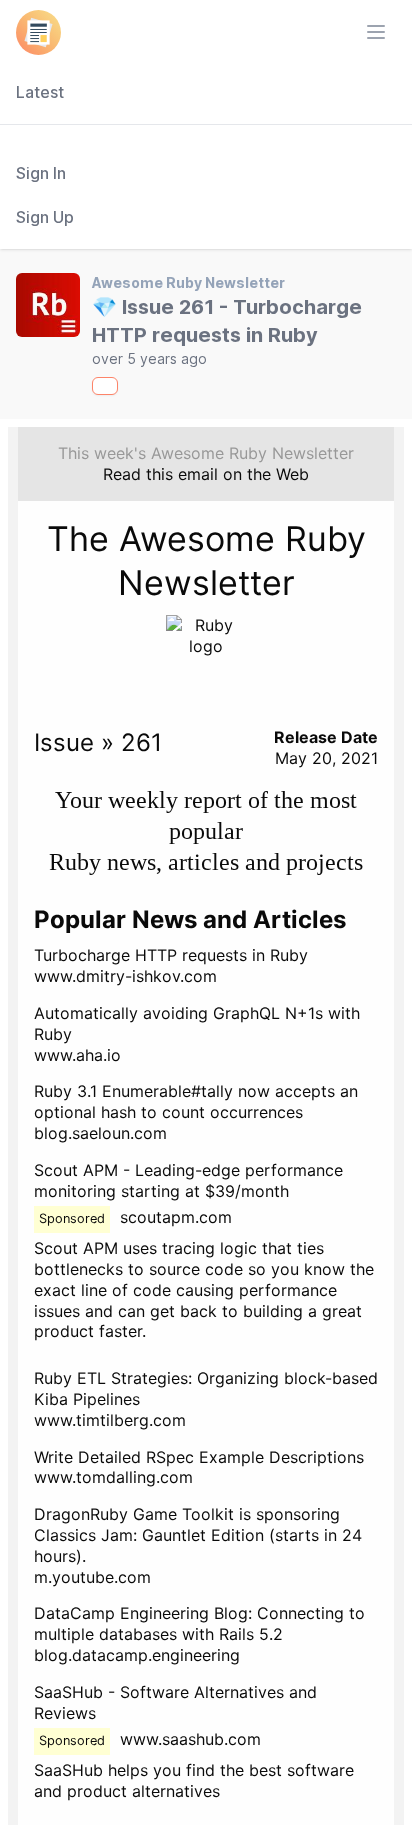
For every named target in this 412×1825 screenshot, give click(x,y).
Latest (40, 92)
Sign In (41, 173)
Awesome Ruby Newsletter (188, 282)
